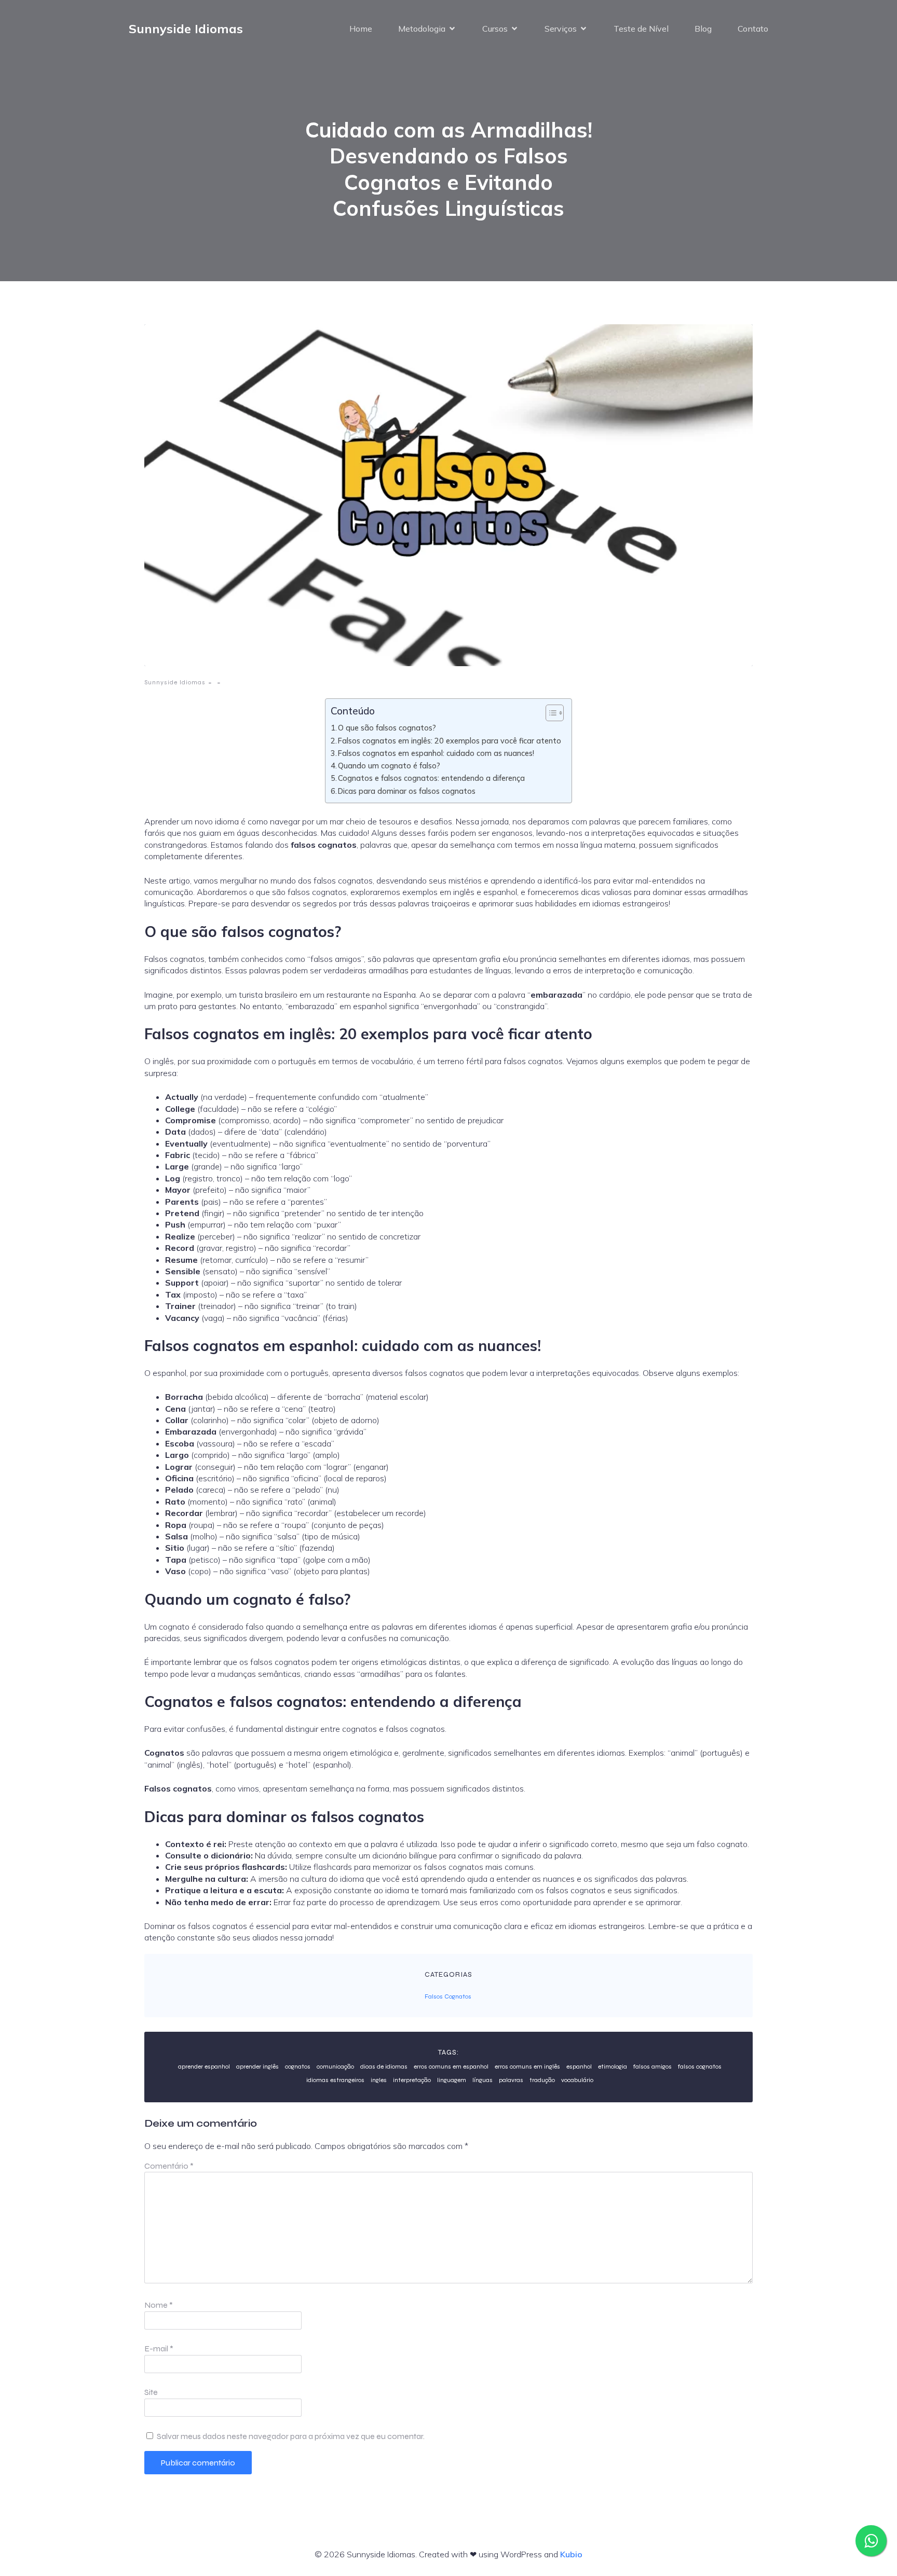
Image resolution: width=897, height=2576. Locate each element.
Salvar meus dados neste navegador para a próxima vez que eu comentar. (291, 2436)
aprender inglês (257, 2067)
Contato (753, 29)
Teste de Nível (641, 29)
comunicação (335, 2067)
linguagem (452, 2080)
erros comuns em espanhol (451, 2067)
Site (151, 2392)
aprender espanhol (204, 2067)
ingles (379, 2080)
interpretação (412, 2080)
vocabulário (577, 2080)
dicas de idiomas (384, 2067)
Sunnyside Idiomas (175, 682)
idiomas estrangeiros (335, 2080)
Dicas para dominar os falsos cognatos (407, 791)
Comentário (169, 2166)
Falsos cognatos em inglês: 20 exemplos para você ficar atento (450, 741)
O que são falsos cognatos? (387, 728)
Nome (159, 2305)
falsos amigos (653, 2067)
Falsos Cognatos (448, 1996)
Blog (703, 29)
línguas (483, 2080)
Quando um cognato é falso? (389, 766)
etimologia (613, 2067)
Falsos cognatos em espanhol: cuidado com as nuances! (436, 753)
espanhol (579, 2067)
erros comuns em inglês (527, 2067)
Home (361, 29)
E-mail (159, 2348)
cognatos (298, 2067)
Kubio (571, 2554)
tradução (542, 2080)
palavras (511, 2080)
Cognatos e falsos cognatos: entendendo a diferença (431, 778)
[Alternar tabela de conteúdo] (549, 713)
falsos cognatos (700, 2067)
